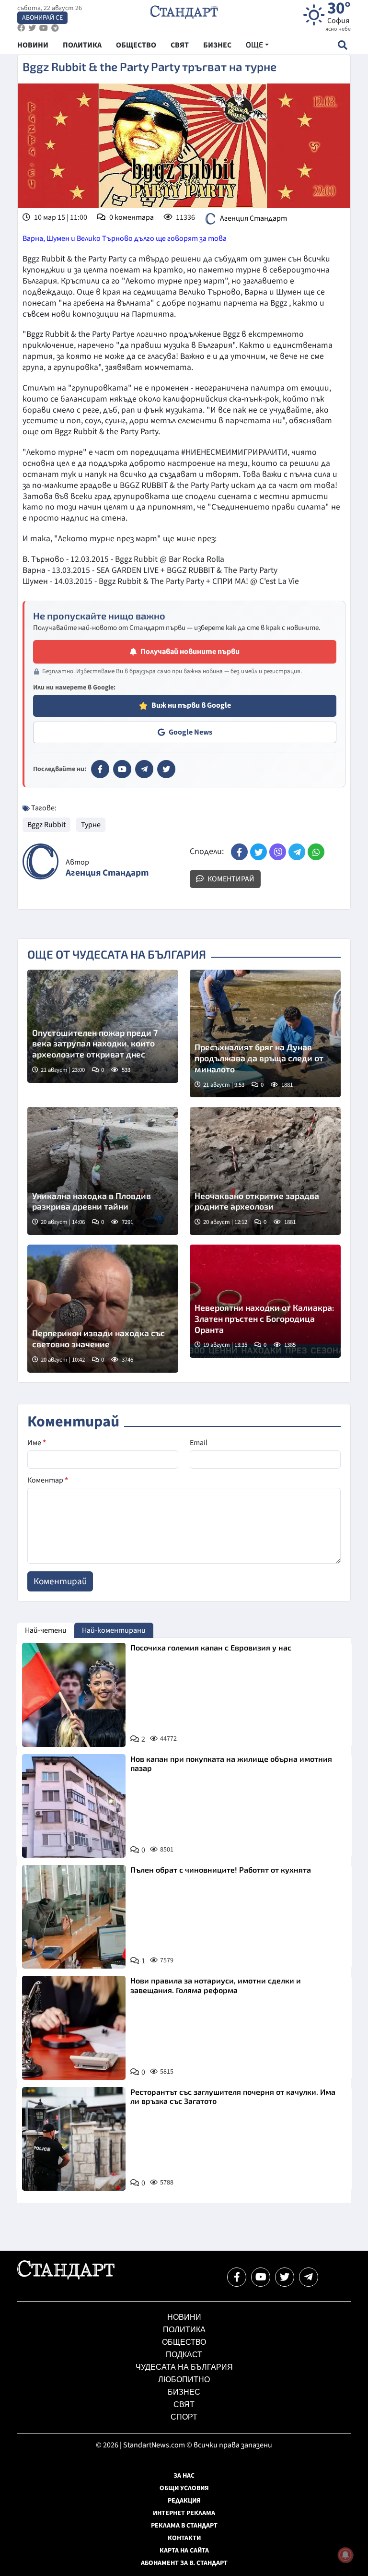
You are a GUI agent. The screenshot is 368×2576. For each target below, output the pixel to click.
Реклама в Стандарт (184, 2526)
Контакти (184, 2538)
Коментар (48, 1480)
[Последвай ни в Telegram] (309, 2277)
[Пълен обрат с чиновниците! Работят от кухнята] (74, 1917)
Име (37, 1443)
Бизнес (184, 2392)
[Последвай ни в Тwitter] (285, 2277)
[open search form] (342, 45)
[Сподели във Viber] (278, 852)
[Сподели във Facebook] (239, 852)
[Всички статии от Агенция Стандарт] (40, 861)
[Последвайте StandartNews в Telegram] (55, 28)
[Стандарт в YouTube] (122, 769)
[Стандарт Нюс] (66, 2277)
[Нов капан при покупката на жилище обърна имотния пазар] (74, 1806)
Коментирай (230, 879)
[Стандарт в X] (166, 769)
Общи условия (184, 2488)
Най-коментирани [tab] (114, 1630)
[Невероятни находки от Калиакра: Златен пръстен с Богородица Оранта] (265, 1301)
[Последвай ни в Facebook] (237, 2277)
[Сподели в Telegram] (297, 852)
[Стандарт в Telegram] (144, 769)
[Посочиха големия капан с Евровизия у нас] (74, 1695)
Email (199, 1443)
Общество (184, 2342)
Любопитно (184, 2380)
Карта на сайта (184, 2551)
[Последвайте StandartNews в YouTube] (44, 28)
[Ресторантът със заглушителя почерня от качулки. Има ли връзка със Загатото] (74, 2139)
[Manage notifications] (345, 2555)
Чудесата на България (184, 2367)
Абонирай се (42, 18)
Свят (184, 2404)
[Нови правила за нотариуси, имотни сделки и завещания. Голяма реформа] (74, 2028)
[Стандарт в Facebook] (100, 769)
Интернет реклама (184, 2513)
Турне (91, 825)
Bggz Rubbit (46, 825)
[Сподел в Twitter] (259, 852)
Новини (184, 2317)
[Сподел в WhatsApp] (316, 852)
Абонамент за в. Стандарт (184, 2563)
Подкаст (184, 2355)
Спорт (184, 2417)
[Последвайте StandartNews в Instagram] (32, 28)
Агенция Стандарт (253, 218)
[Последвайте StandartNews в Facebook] (21, 28)
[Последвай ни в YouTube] (261, 2277)
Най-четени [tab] (46, 1630)
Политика (184, 2330)
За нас (184, 2476)
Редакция (184, 2501)
